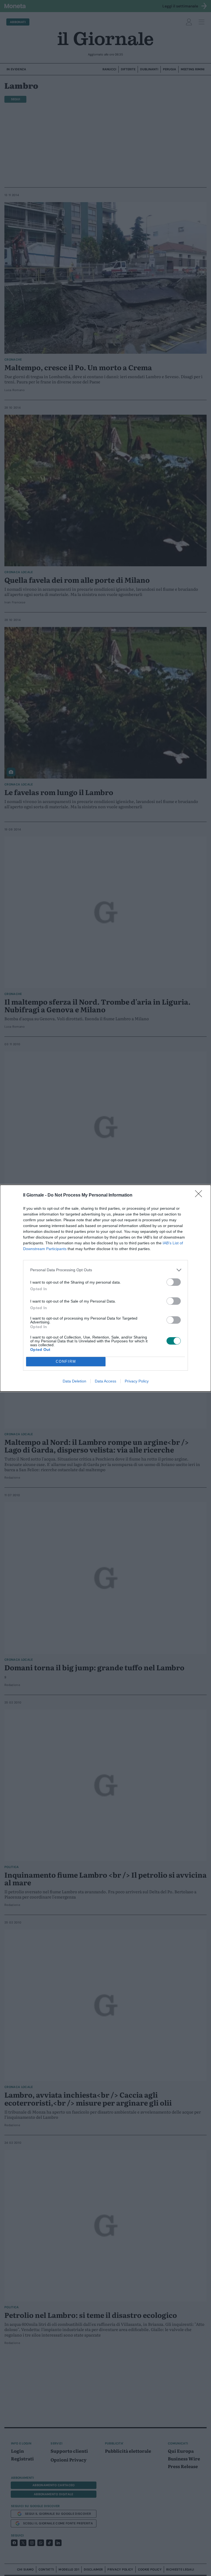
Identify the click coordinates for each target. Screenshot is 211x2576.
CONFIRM (66, 1361)
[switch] (174, 1282)
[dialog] (105, 1288)
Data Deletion (74, 1381)
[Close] (200, 1195)
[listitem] (105, 1270)
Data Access (105, 1381)
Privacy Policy (137, 1381)
